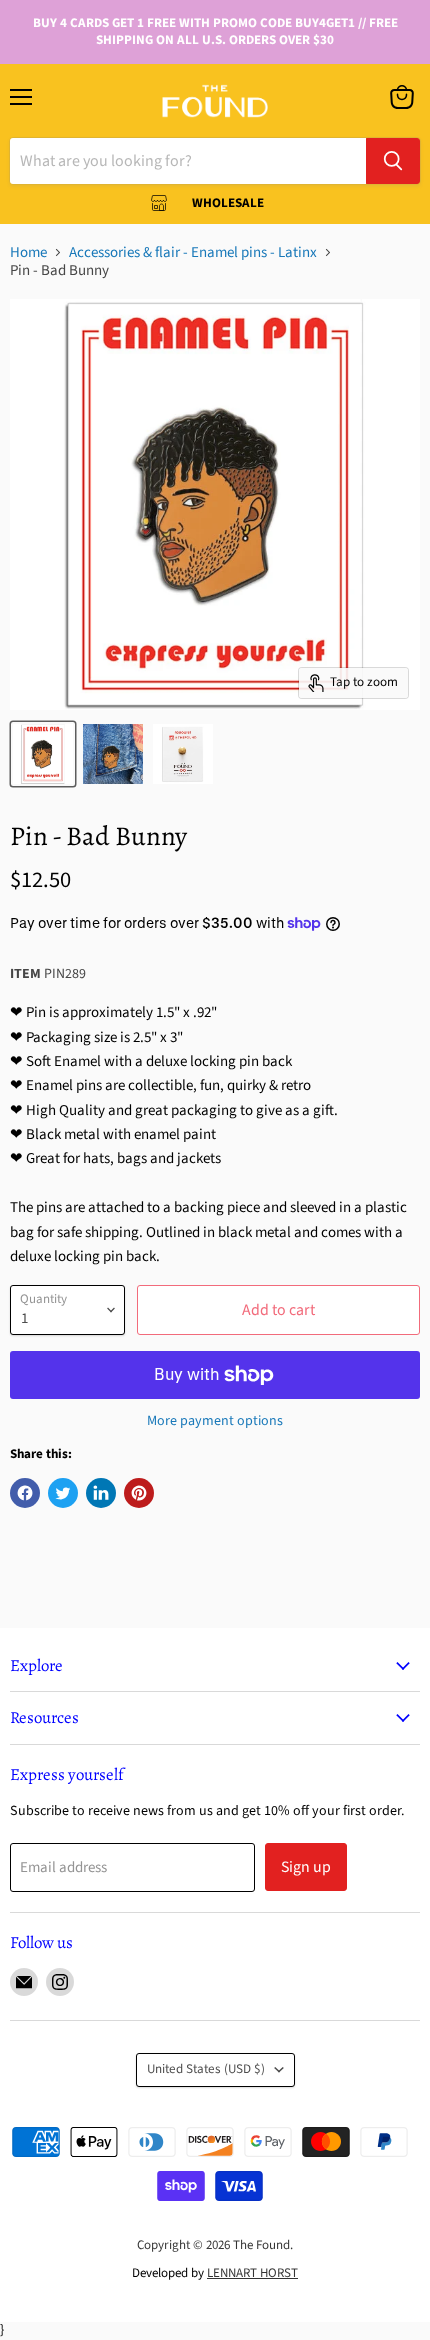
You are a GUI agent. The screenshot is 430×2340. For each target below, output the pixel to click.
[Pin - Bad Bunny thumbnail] (43, 754)
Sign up (306, 1867)
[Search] (393, 161)
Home (28, 252)
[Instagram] (60, 1982)
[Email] (24, 1982)
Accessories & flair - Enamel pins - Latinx (193, 252)
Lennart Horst (252, 2273)
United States (206, 2069)
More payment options (215, 1421)
